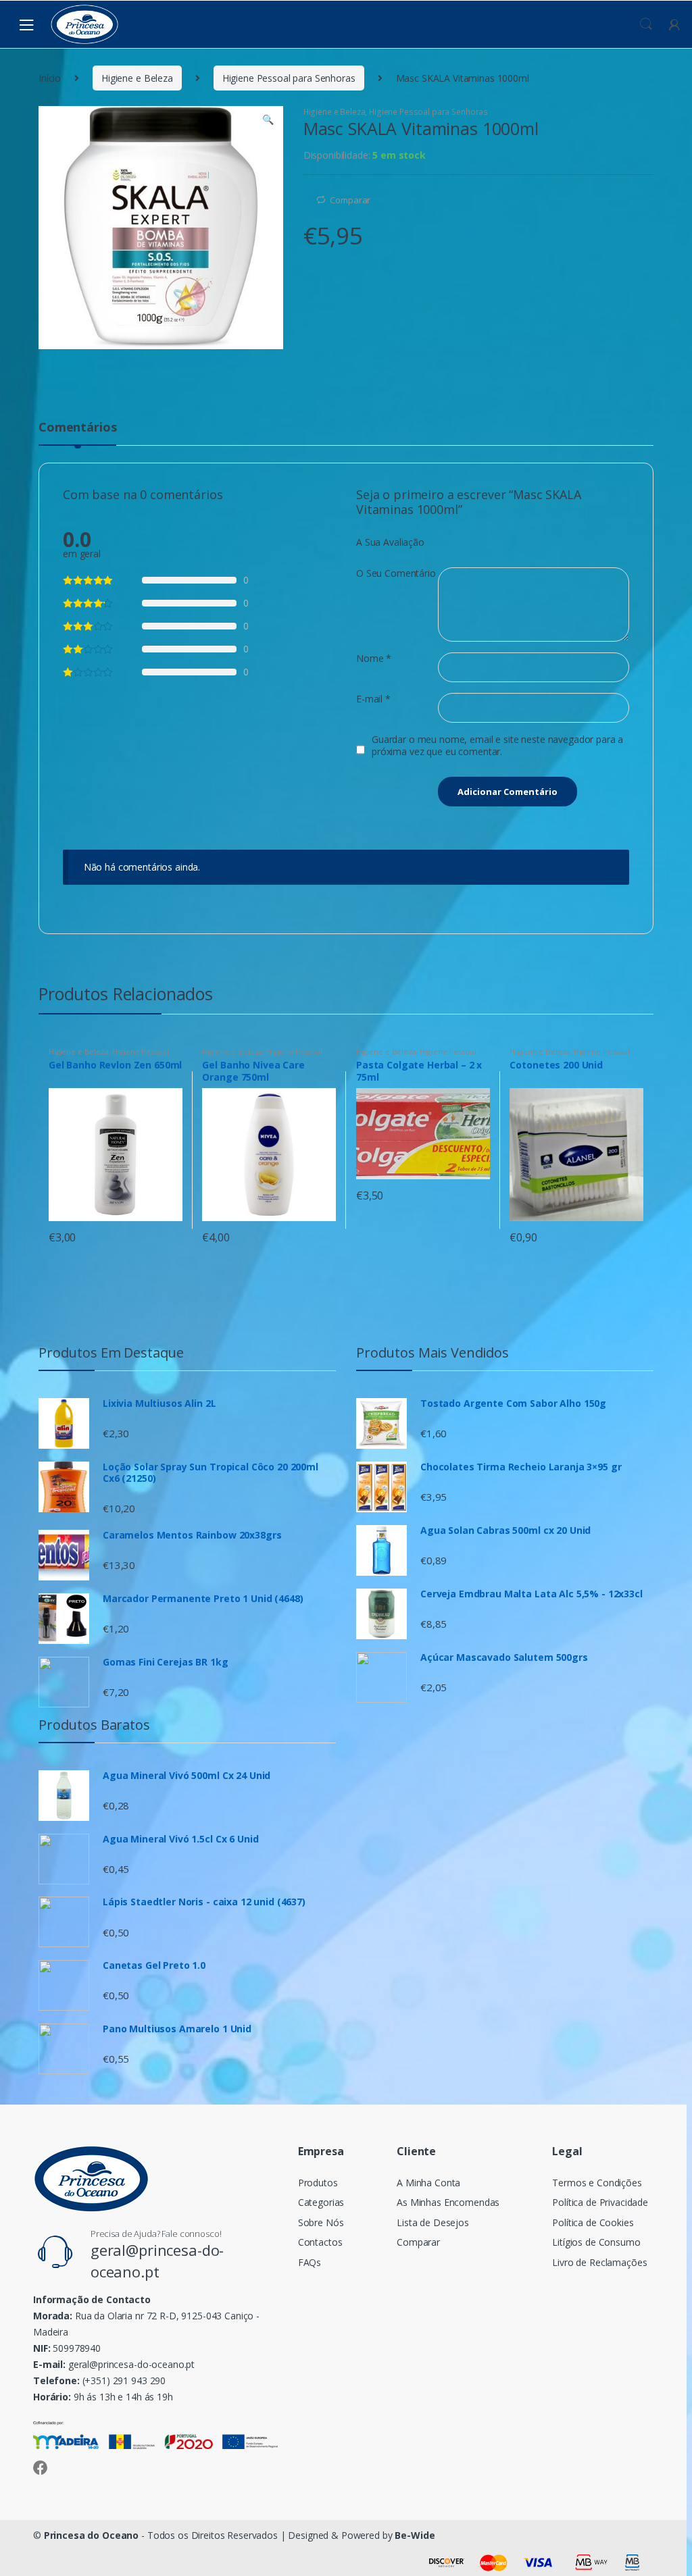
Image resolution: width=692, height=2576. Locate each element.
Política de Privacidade (600, 2202)
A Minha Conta (428, 2183)
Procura (646, 24)
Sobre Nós (321, 2222)
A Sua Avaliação (390, 542)
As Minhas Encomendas (448, 2202)
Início (50, 78)
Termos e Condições (597, 2183)
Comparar (350, 200)
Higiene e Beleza (137, 78)
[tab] (77, 433)
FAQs (310, 2262)
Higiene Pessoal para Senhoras (289, 78)
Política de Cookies (593, 2222)
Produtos (318, 2183)
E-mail (373, 699)
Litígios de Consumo (596, 2242)
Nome (374, 659)
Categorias (321, 2202)
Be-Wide (415, 2535)
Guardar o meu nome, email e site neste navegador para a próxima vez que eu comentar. (497, 746)
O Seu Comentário (396, 573)
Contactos (320, 2242)
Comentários (77, 428)
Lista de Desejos (433, 2222)
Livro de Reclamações (599, 2262)
